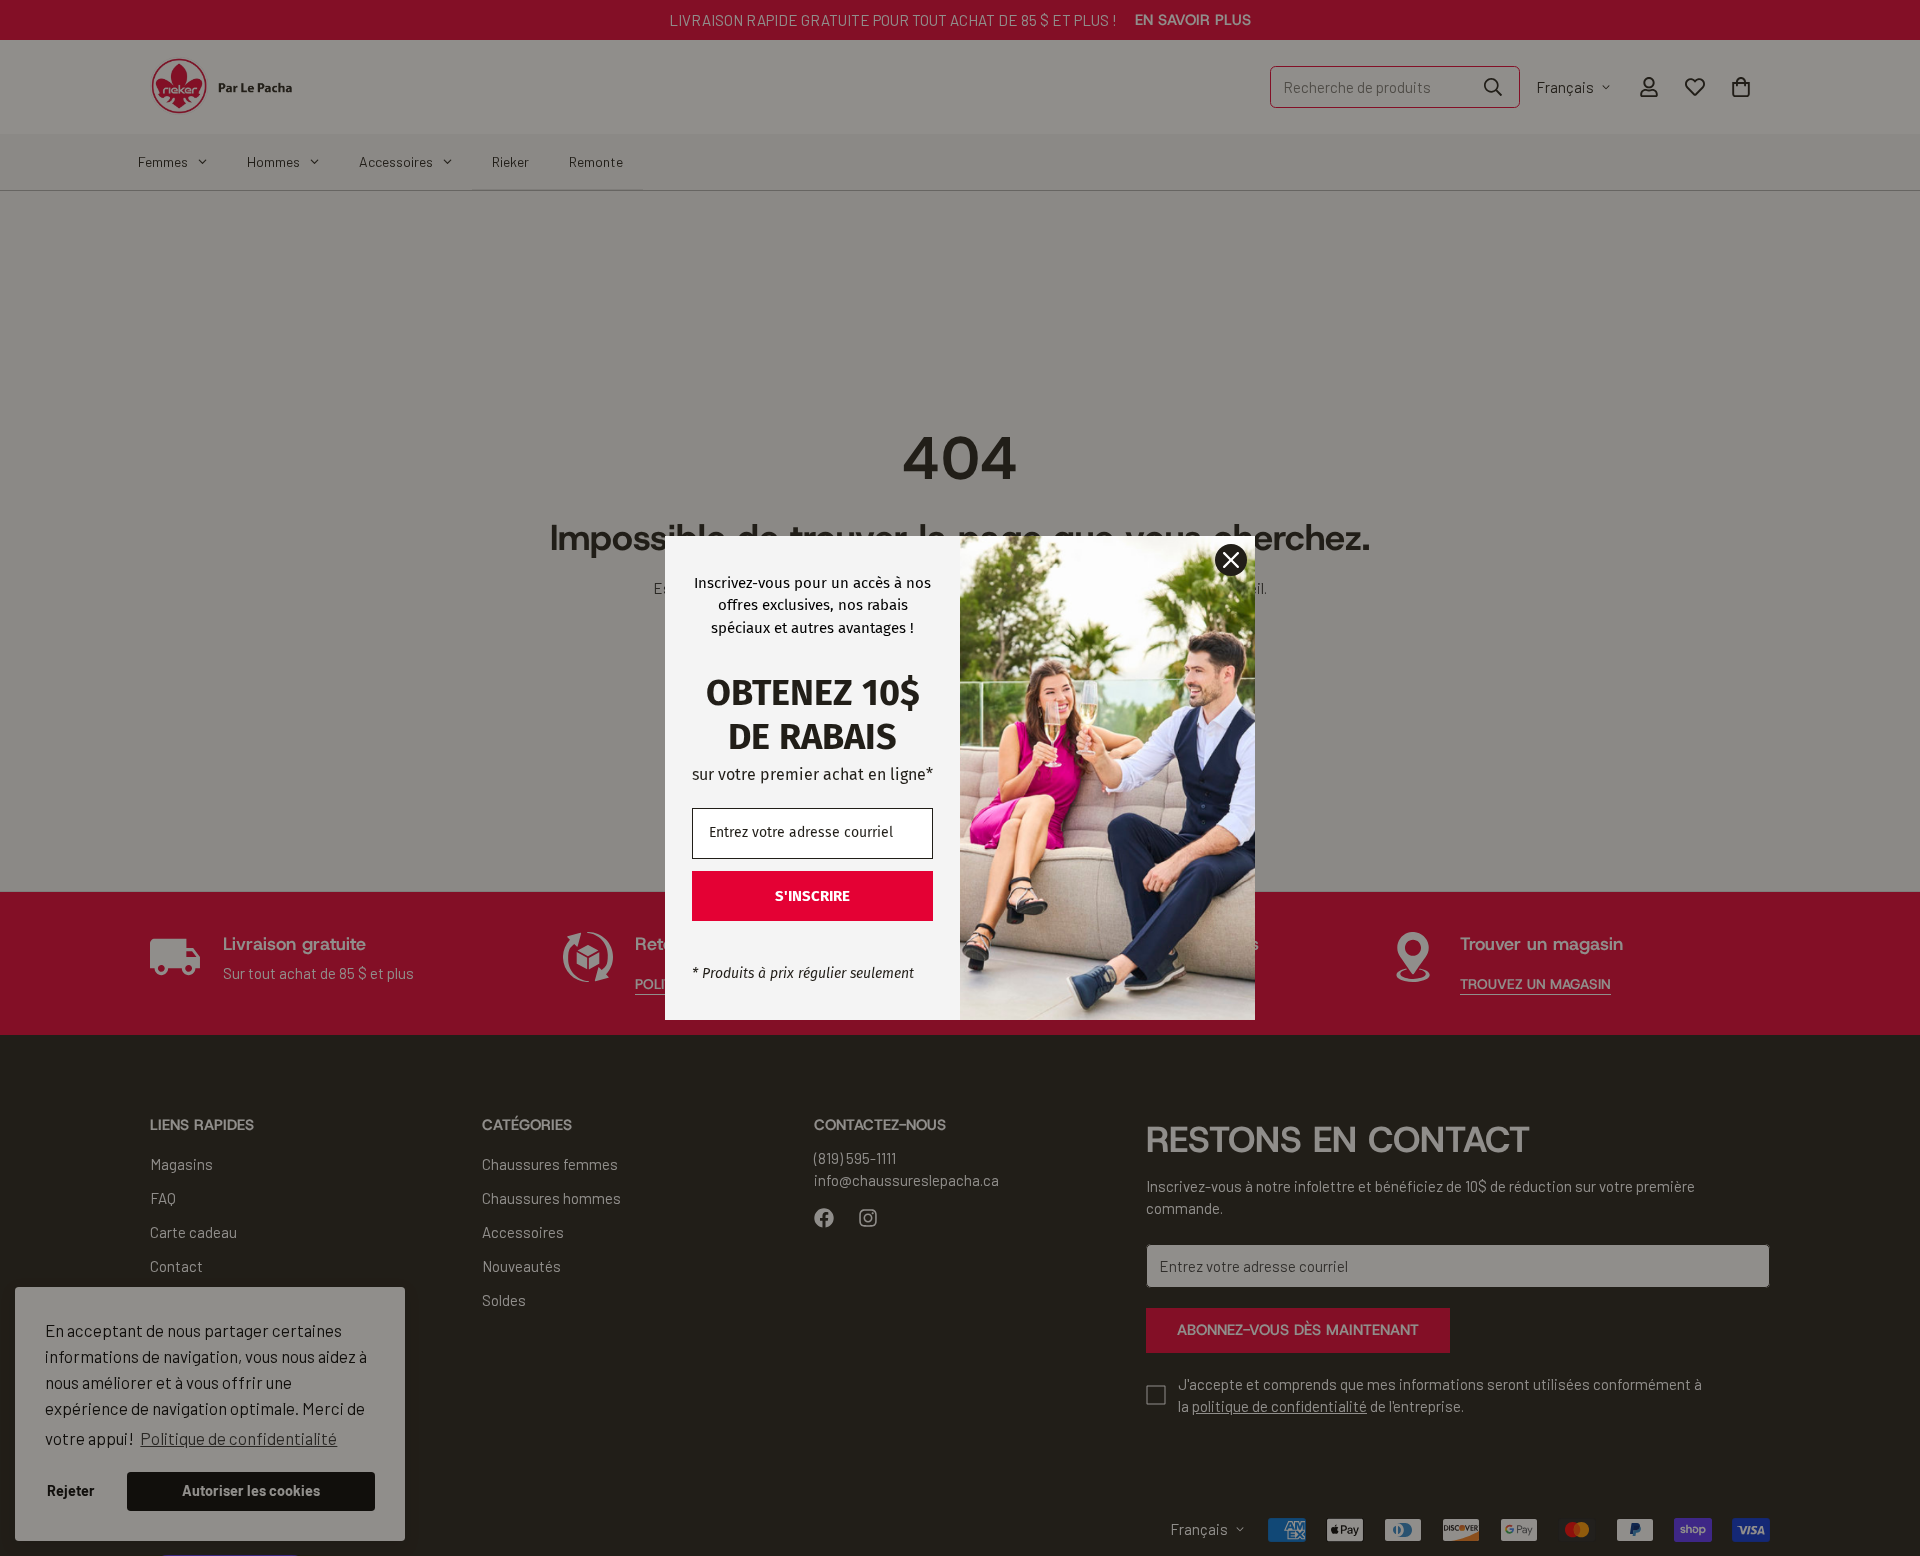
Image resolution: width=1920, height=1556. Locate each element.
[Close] (1231, 560)
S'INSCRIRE (812, 896)
